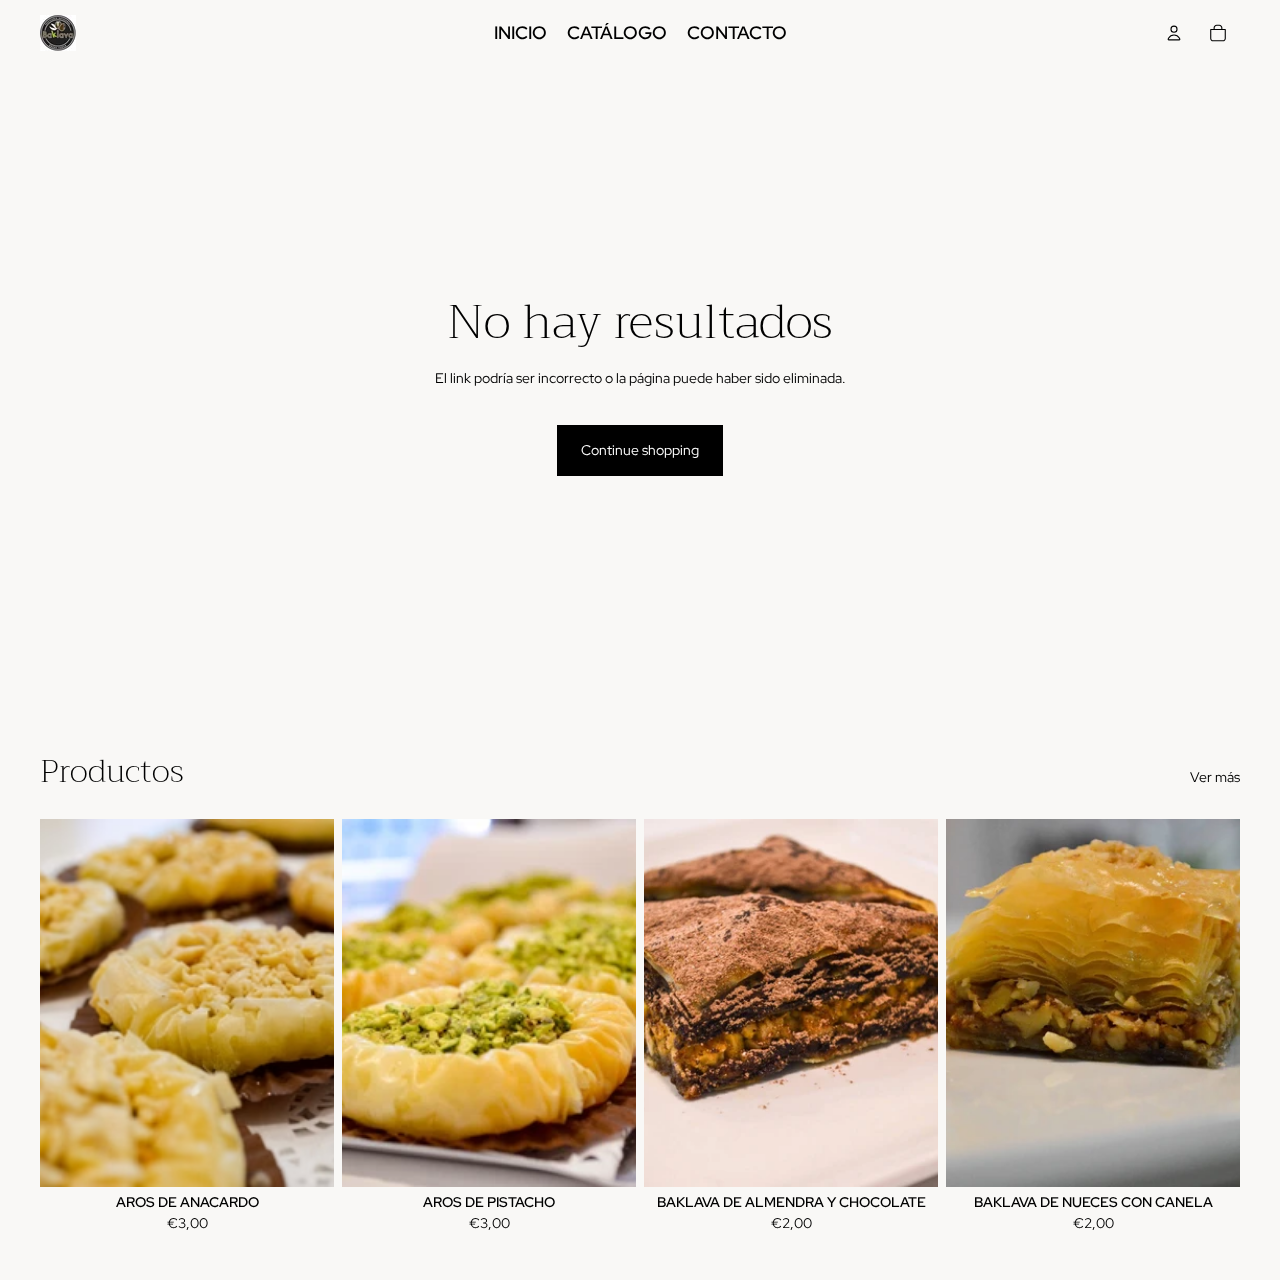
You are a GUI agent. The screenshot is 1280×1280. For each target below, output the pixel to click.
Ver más (1215, 777)
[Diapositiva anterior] (976, 1003)
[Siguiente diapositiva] (1210, 1003)
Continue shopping (640, 450)
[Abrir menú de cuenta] (1174, 33)
